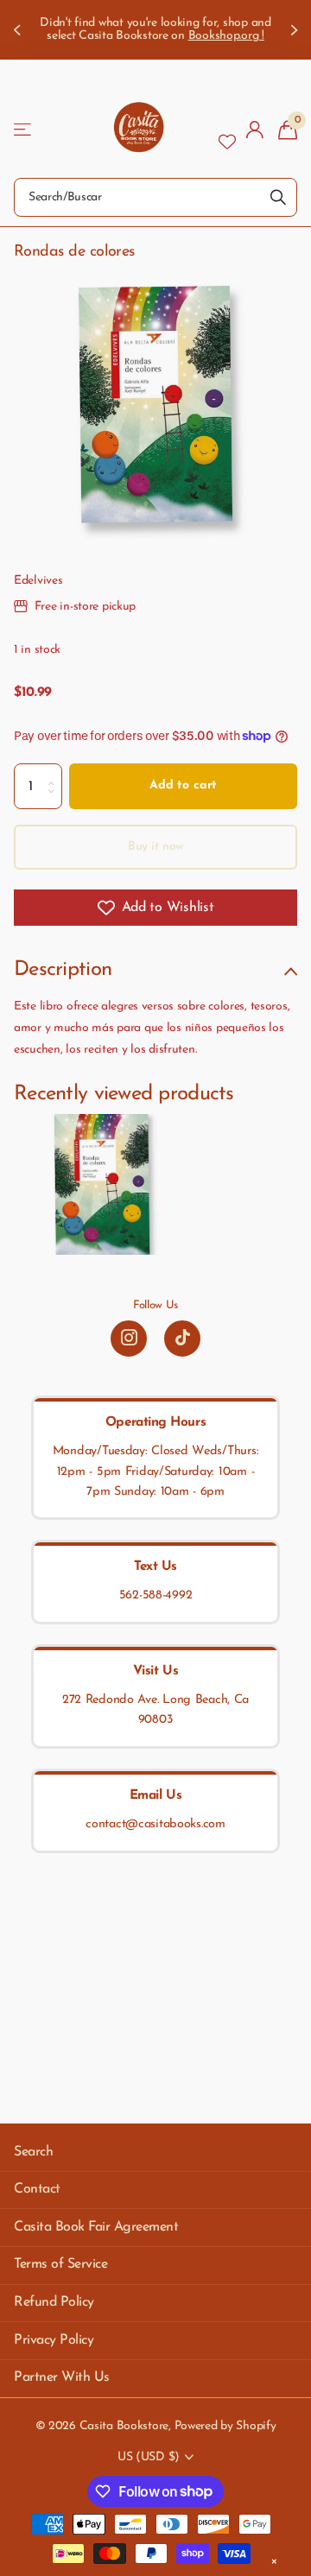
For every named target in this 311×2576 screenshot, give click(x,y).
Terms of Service (60, 2264)
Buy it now (156, 847)
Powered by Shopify (225, 2426)
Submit (278, 197)
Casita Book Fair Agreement (96, 2227)
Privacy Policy (54, 2340)
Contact (37, 2189)
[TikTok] (182, 1339)
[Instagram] (129, 1339)
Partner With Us (62, 2377)
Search (33, 2152)
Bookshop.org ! (226, 36)
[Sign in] (255, 130)
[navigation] (19, 30)
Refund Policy (54, 2302)
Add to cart (183, 785)
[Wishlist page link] (227, 130)
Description (63, 970)
